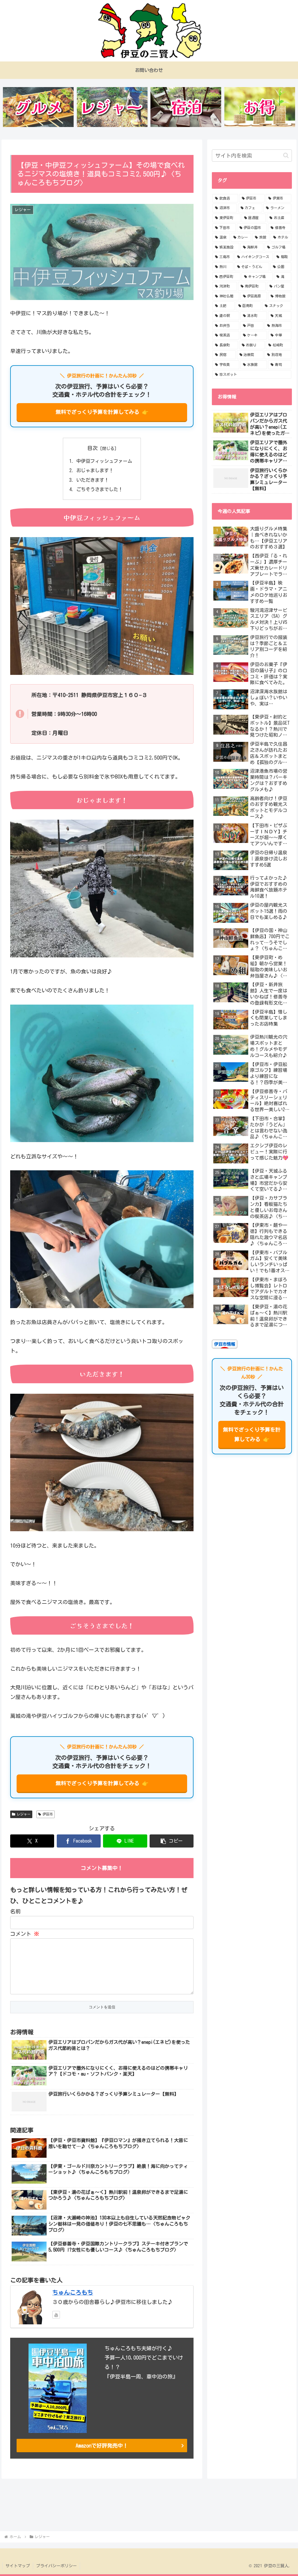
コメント (25, 1934)
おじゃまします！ (95, 470)
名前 (15, 1911)
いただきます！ (93, 480)
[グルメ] (38, 107)
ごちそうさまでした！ (100, 489)
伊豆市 (48, 1814)
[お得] (260, 107)
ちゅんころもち (73, 2292)
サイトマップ (18, 2566)
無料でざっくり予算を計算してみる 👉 (102, 412)
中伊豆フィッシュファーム (104, 461)
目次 (93, 448)
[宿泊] (186, 107)
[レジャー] (112, 107)
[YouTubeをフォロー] (56, 2315)
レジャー (24, 1814)
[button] (172, 1841)
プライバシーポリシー (56, 2566)
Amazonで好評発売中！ (102, 2446)
